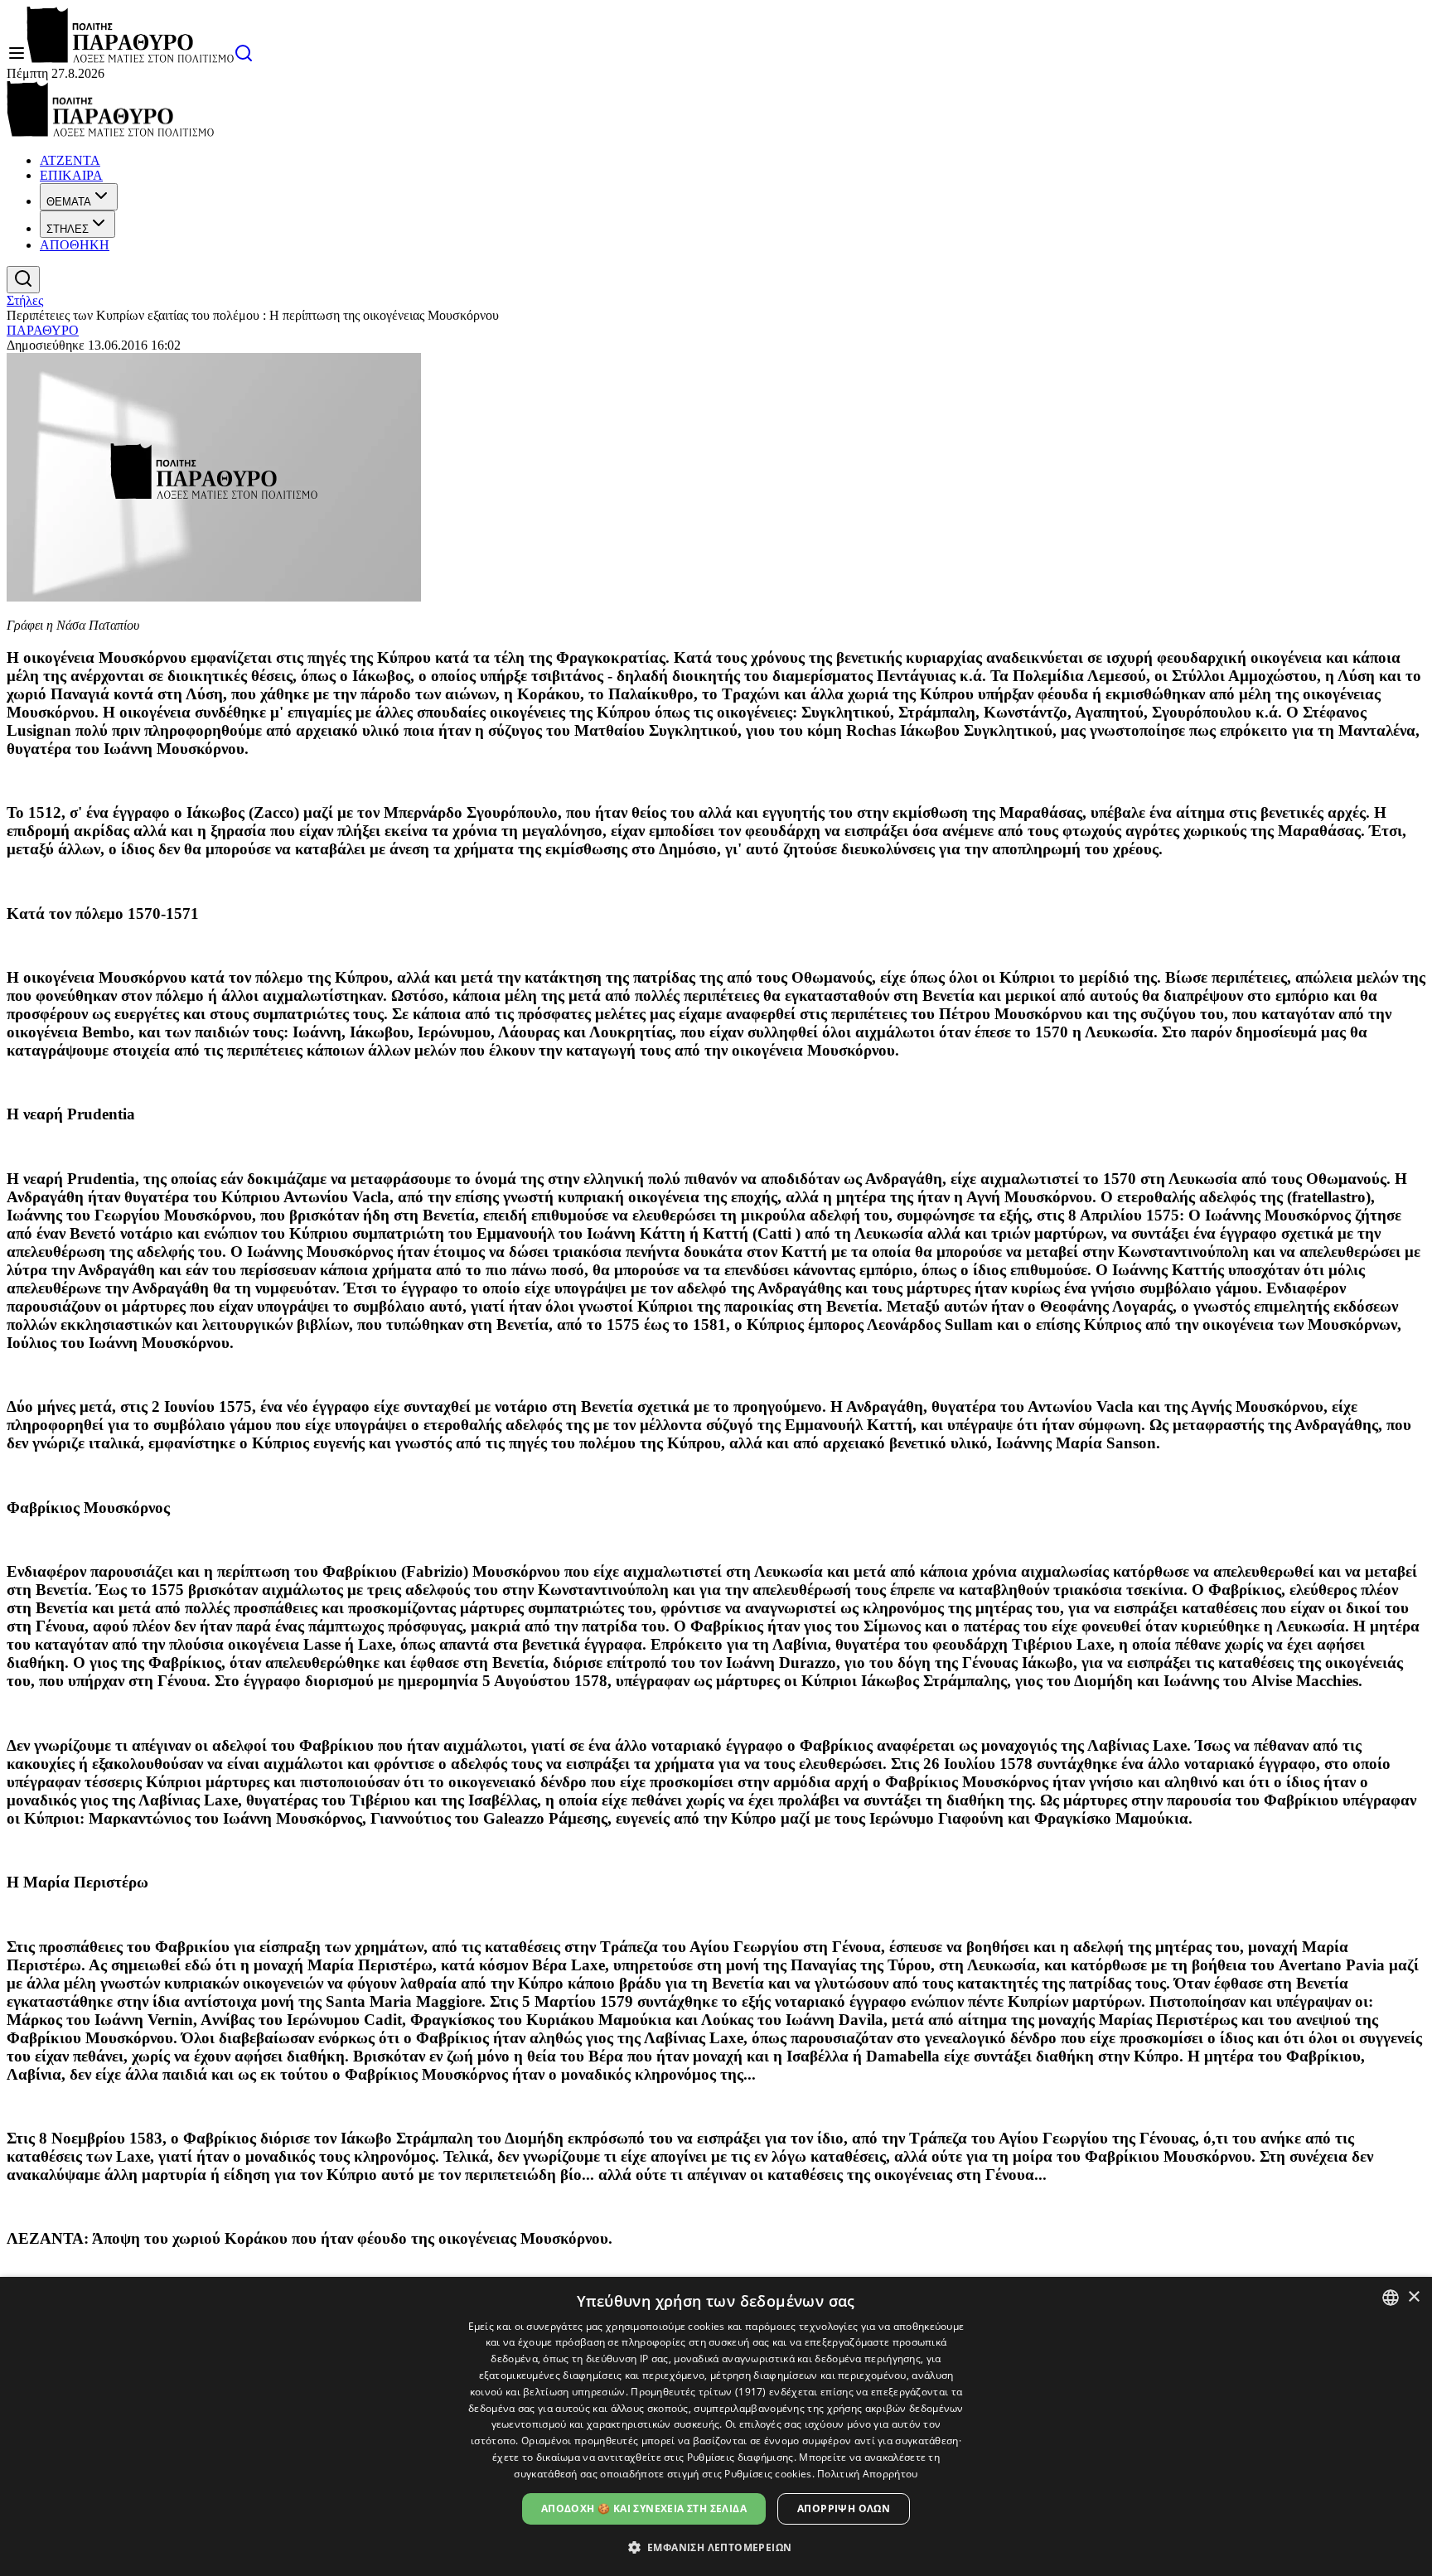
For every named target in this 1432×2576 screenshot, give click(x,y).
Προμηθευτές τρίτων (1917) (699, 2392)
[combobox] (1391, 2298)
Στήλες (25, 300)
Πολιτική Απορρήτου (867, 2474)
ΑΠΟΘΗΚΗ (75, 245)
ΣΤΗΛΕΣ (68, 229)
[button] (716, 2547)
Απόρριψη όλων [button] (844, 2508)
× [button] (1413, 2297)
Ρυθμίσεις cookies (768, 2474)
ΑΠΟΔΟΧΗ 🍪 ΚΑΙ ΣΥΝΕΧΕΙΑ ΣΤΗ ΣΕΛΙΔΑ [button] (644, 2508)
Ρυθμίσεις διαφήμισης (740, 2457)
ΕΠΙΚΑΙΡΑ (71, 175)
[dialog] (716, 2426)
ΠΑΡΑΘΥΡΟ (43, 330)
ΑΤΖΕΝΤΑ (70, 160)
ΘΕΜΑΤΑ (69, 202)
